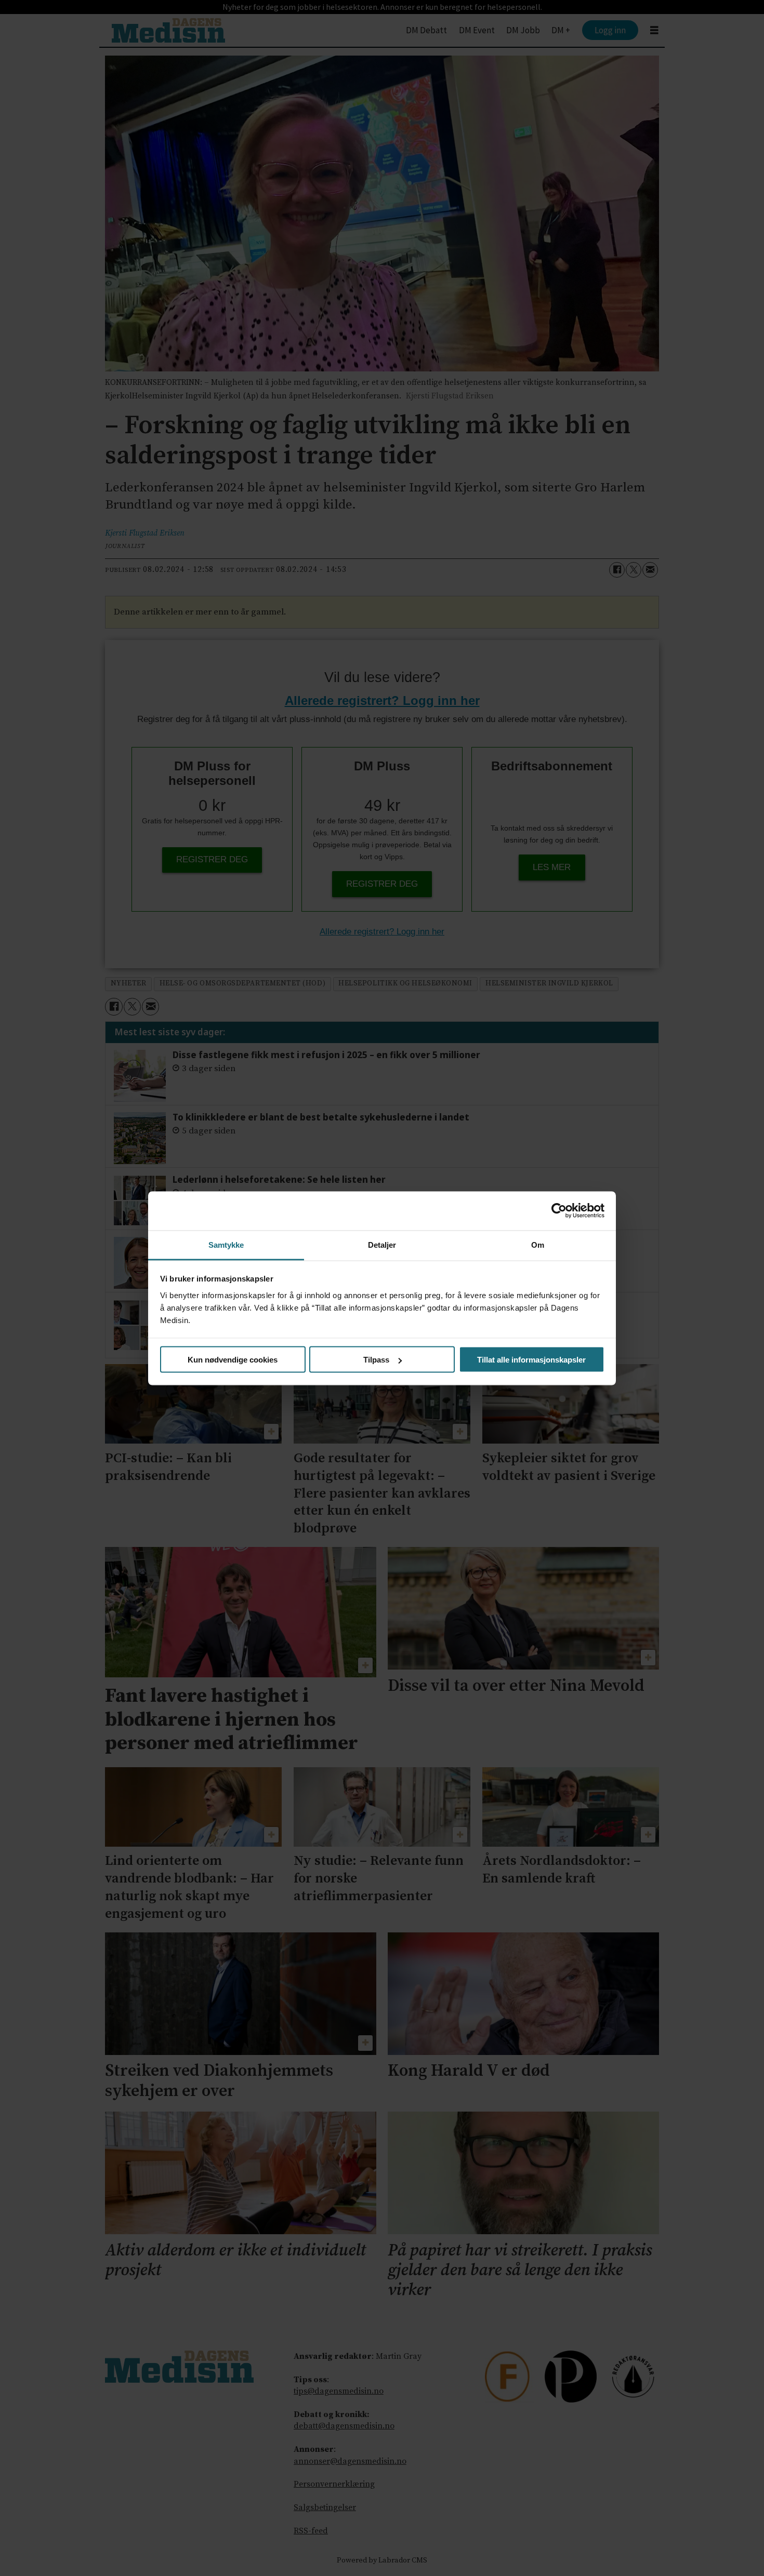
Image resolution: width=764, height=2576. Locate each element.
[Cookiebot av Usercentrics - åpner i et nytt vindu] (559, 1211)
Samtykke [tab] (226, 1244)
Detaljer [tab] (382, 1244)
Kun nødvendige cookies (233, 1360)
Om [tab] (538, 1244)
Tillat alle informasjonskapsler (531, 1360)
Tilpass (376, 1360)
